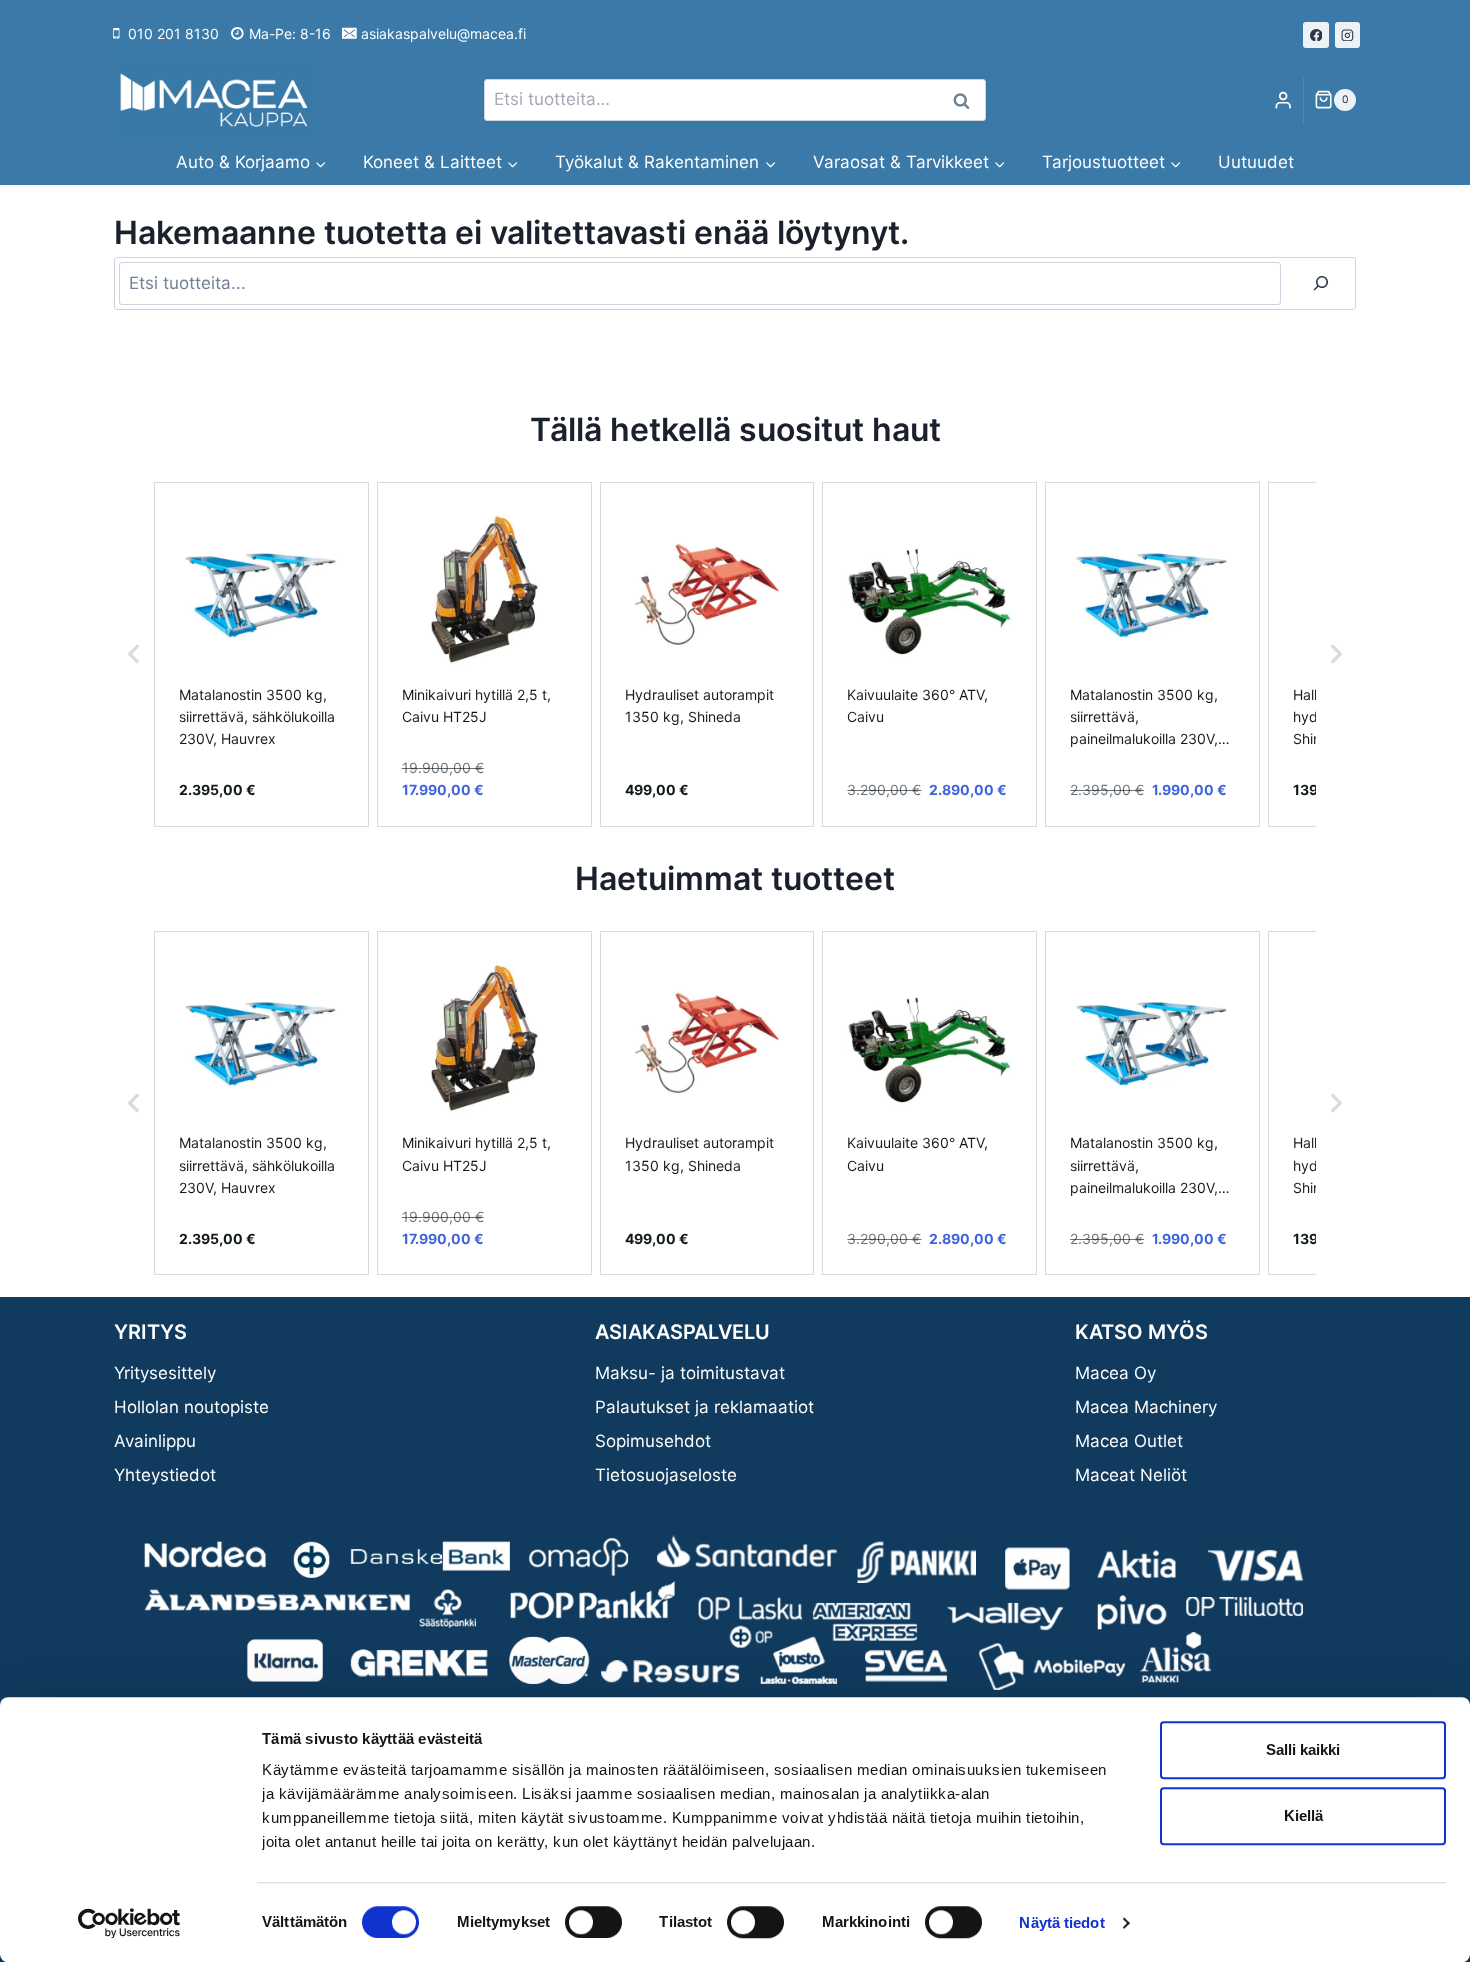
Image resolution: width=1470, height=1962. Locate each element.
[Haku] (1321, 283)
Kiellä (1303, 1815)
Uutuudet (1256, 162)
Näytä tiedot (1061, 1922)
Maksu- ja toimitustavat (690, 1373)
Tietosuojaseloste (666, 1475)
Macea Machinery (1146, 1407)
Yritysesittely (165, 1373)
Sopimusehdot (653, 1441)
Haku (967, 100)
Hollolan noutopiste (191, 1407)
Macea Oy (1115, 1373)
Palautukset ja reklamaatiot (704, 1407)
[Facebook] (1316, 35)
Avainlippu (155, 1441)
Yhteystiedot (165, 1475)
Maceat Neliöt (1131, 1475)
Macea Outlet (1129, 1441)
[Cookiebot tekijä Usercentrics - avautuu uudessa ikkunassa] (129, 1923)
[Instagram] (1348, 35)
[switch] (593, 1922)
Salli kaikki (1303, 1749)
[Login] (1283, 100)
